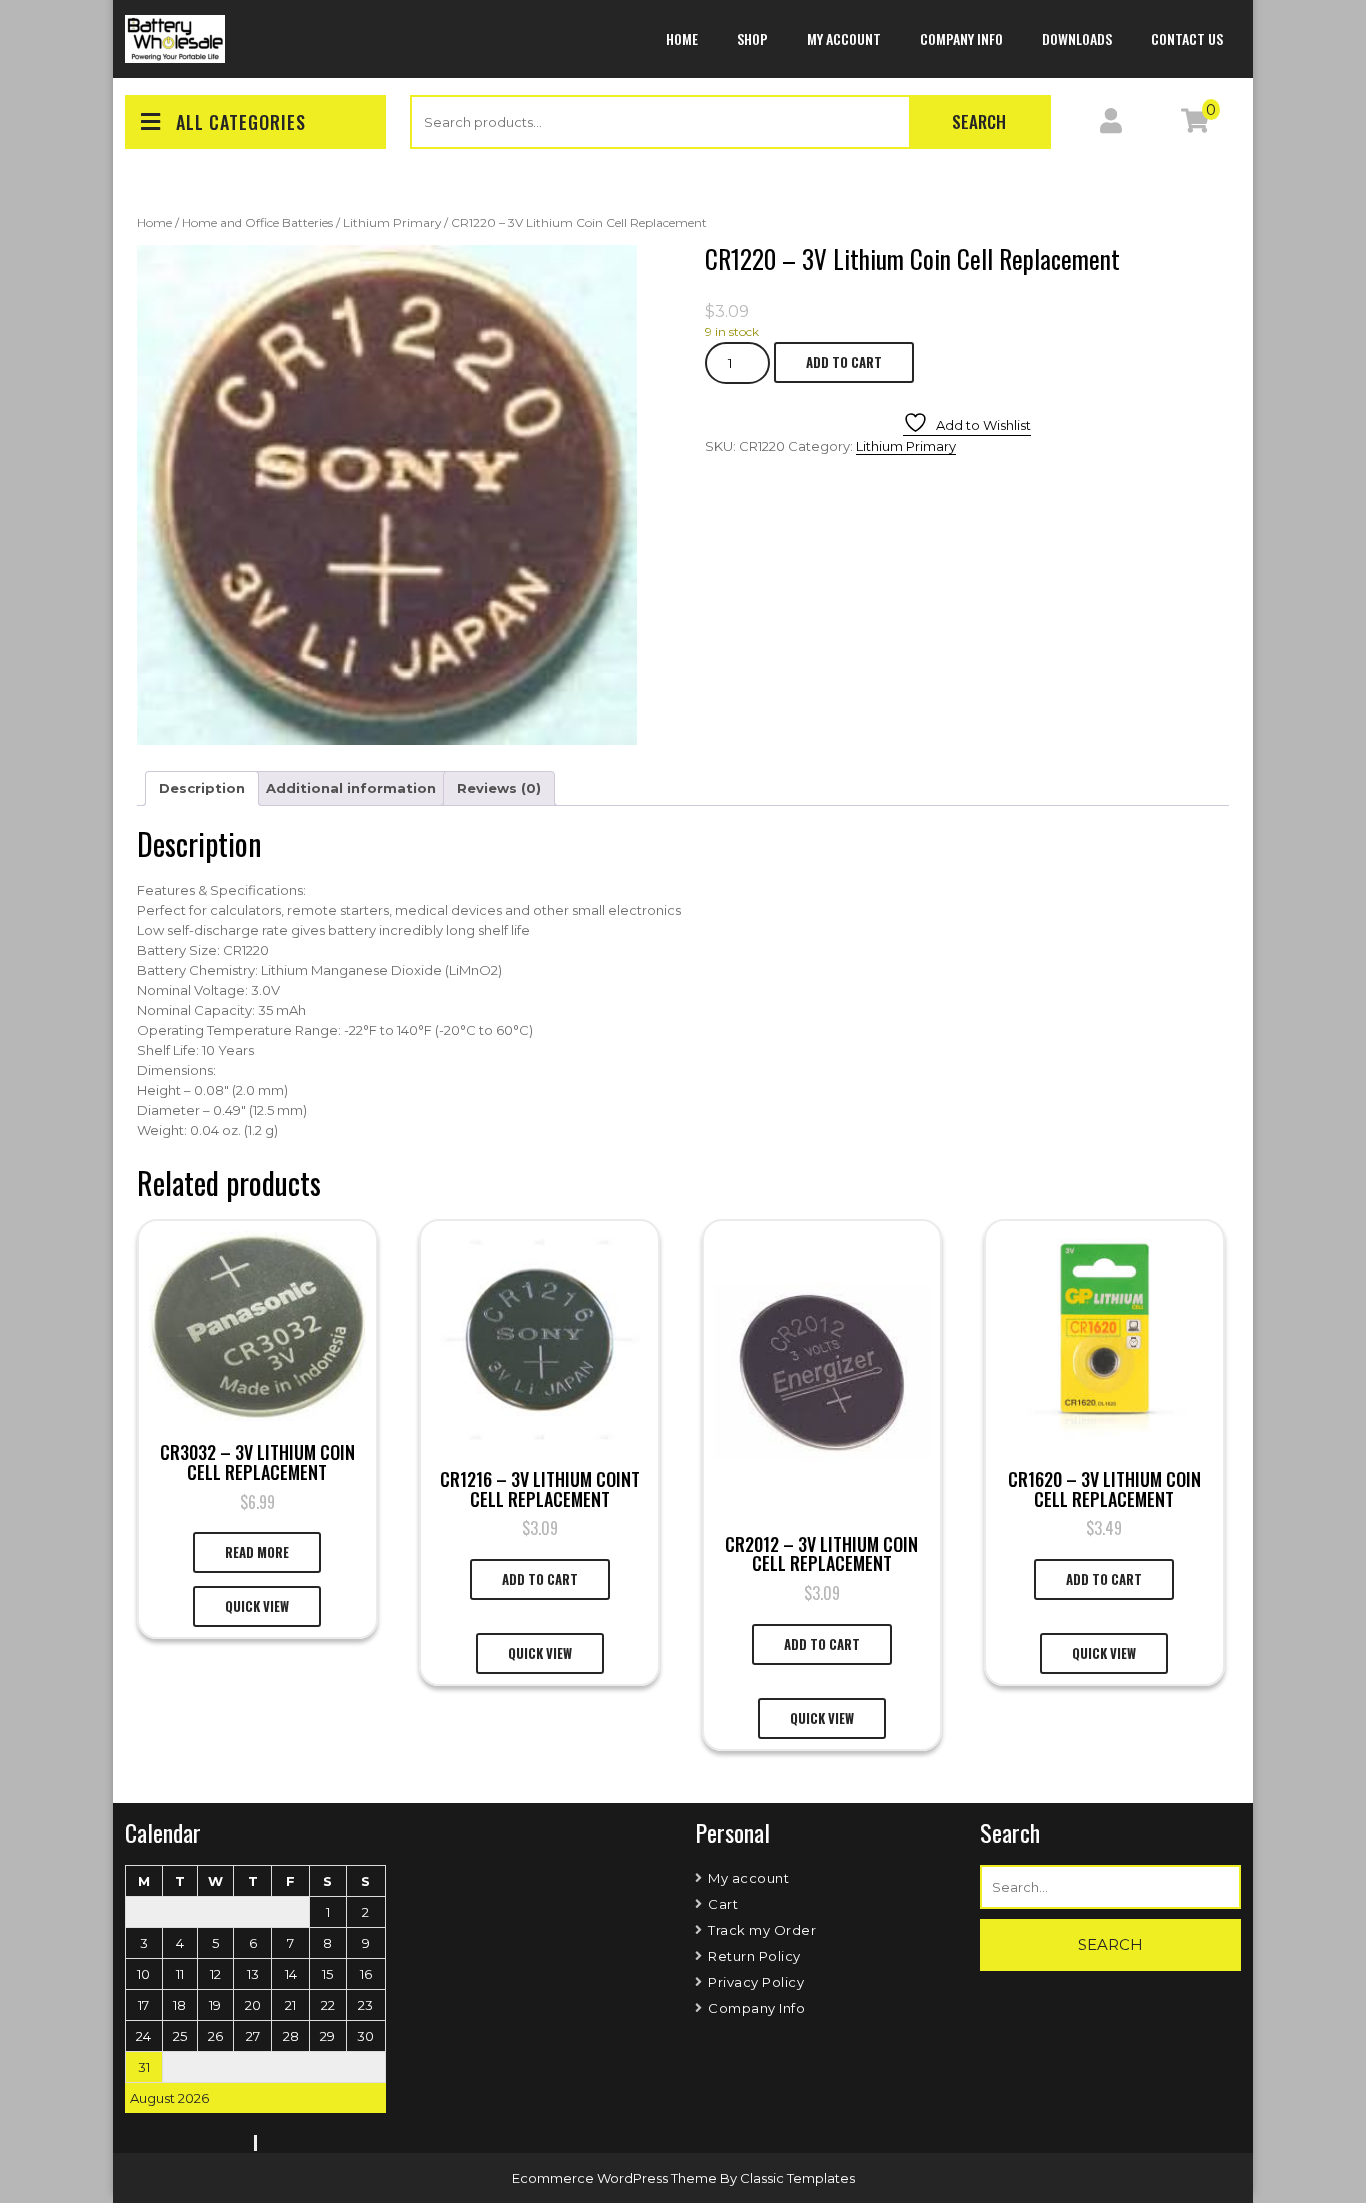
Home (682, 38)
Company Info (961, 38)
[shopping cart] (1195, 125)
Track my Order (762, 1930)
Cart (723, 1904)
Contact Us (1187, 38)
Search (979, 121)
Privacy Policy (756, 1982)
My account (844, 38)
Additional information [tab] (351, 788)
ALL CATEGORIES (241, 122)
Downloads (1077, 38)
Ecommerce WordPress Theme (616, 2178)
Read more (257, 1552)
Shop (752, 38)
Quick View (257, 1606)
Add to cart (844, 362)
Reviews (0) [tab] (499, 788)
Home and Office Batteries (257, 222)
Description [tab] (202, 788)
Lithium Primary (392, 222)
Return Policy (754, 1956)
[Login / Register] (1111, 125)
